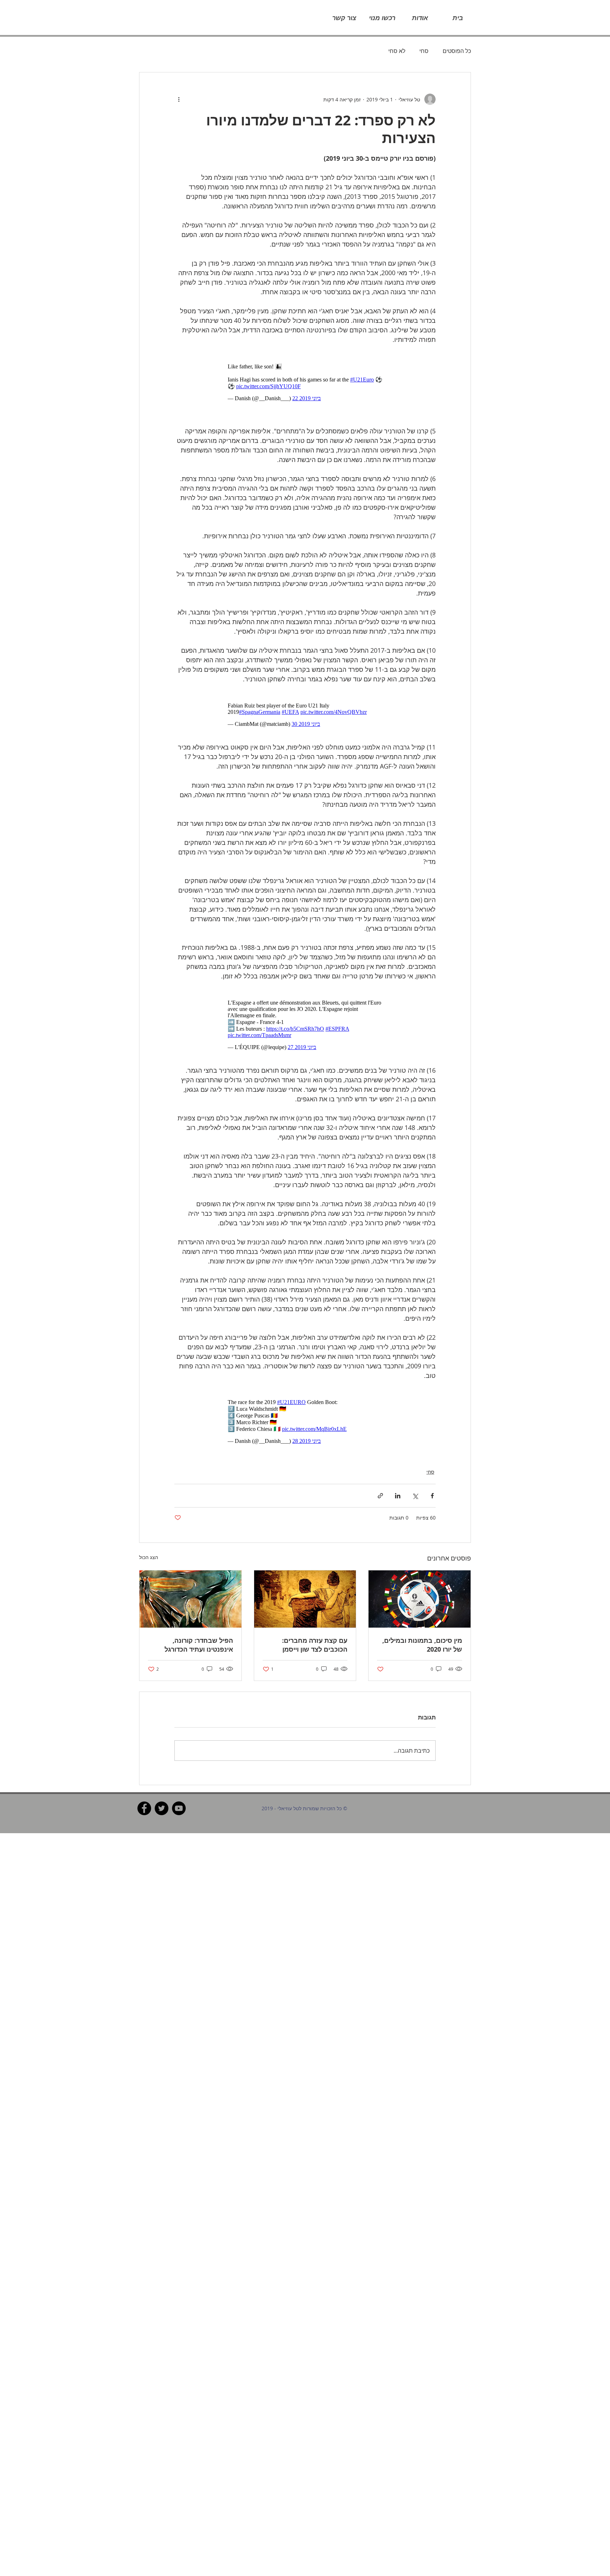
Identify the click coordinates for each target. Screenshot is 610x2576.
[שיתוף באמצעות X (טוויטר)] (415, 1482)
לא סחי (397, 51)
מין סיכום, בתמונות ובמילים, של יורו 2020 (422, 1631)
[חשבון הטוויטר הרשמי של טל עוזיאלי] (162, 1794)
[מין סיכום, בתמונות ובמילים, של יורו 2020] (420, 1585)
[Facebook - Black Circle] (144, 1794)
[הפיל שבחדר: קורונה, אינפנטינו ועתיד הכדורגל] (190, 1585)
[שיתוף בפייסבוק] (432, 1482)
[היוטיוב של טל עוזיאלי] (179, 1794)
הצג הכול (149, 1543)
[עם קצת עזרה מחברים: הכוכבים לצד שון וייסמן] (305, 1585)
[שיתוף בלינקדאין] (398, 1482)
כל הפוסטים (457, 51)
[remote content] (305, 379)
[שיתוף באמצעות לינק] (380, 1482)
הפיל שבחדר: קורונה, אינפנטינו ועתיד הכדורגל (199, 1631)
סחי (424, 51)
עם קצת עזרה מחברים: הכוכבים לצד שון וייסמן (315, 1631)
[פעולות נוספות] (179, 99)
